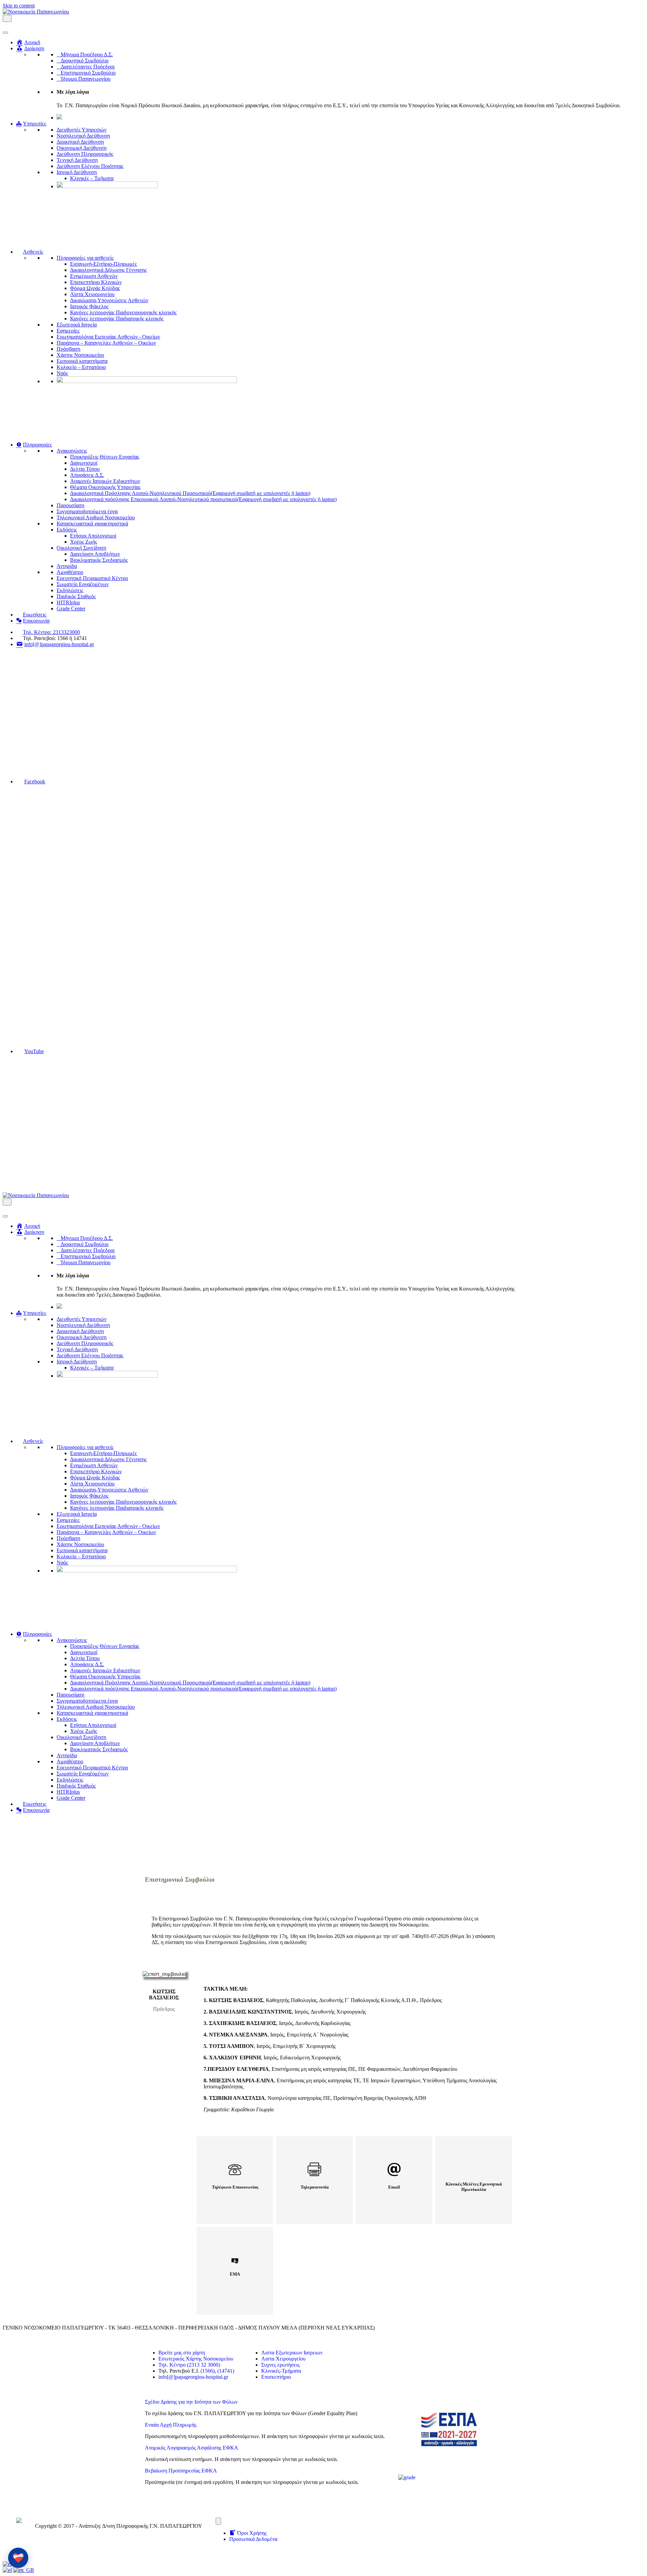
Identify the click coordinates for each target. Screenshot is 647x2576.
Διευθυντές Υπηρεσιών (82, 130)
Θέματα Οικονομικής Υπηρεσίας (105, 487)
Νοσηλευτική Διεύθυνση (83, 136)
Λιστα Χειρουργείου (283, 2359)
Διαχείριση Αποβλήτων (95, 554)
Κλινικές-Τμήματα (281, 2371)
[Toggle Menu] (5, 33)
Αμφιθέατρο (70, 572)
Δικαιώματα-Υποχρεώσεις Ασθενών (109, 300)
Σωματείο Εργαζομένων (83, 584)
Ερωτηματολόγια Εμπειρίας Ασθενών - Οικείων (108, 337)
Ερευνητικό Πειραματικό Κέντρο (92, 578)
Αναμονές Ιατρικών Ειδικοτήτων (105, 481)
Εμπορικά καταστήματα (82, 361)
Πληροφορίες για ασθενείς (85, 258)
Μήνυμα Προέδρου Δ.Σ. (87, 54)
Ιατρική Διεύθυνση (77, 172)
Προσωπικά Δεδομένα (253, 2539)
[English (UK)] (24, 2570)
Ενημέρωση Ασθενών (94, 276)
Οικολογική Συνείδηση (81, 548)
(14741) (226, 2371)
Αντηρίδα (67, 566)
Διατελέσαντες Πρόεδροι (88, 67)
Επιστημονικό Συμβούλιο (88, 73)
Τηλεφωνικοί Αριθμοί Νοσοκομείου (96, 517)
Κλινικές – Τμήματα (92, 178)
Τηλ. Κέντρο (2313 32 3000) (189, 2365)
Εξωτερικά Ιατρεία (77, 325)
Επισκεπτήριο (276, 2377)
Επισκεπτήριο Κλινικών (96, 282)
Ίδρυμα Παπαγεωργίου (86, 79)
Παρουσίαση (70, 505)
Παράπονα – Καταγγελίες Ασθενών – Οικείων (106, 343)
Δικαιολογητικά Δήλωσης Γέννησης (108, 270)
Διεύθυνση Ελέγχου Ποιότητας (90, 166)
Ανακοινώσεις (72, 451)
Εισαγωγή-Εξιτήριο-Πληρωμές (103, 264)
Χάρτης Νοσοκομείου (80, 355)
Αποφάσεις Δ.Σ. (87, 475)
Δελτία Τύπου (85, 469)
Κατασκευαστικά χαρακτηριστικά (92, 524)
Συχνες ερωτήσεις (280, 2365)
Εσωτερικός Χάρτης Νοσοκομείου (196, 2359)
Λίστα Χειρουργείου (92, 294)
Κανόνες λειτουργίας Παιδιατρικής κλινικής (117, 319)
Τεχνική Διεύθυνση (77, 160)
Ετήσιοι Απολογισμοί (93, 536)
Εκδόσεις (67, 530)
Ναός (62, 373)
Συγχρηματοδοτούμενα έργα (87, 511)
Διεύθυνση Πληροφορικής (85, 154)
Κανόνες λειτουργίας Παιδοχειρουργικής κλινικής (123, 312)
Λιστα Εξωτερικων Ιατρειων (292, 2353)
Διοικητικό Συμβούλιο (85, 61)
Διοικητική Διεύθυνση (80, 142)
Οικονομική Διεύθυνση (82, 148)
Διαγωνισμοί (84, 463)
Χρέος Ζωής (84, 542)
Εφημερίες (68, 331)
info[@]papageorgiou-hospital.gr (193, 2377)
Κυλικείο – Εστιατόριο (81, 367)
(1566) (208, 2371)
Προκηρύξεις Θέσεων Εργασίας (105, 457)
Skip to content (19, 6)
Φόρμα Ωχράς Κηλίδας (95, 288)
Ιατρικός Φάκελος (89, 306)
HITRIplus (68, 602)
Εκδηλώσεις (70, 590)
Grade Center (71, 609)
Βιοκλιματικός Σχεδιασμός (99, 560)
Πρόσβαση (68, 349)
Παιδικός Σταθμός (76, 596)
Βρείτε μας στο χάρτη (182, 2353)
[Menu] (218, 2521)
